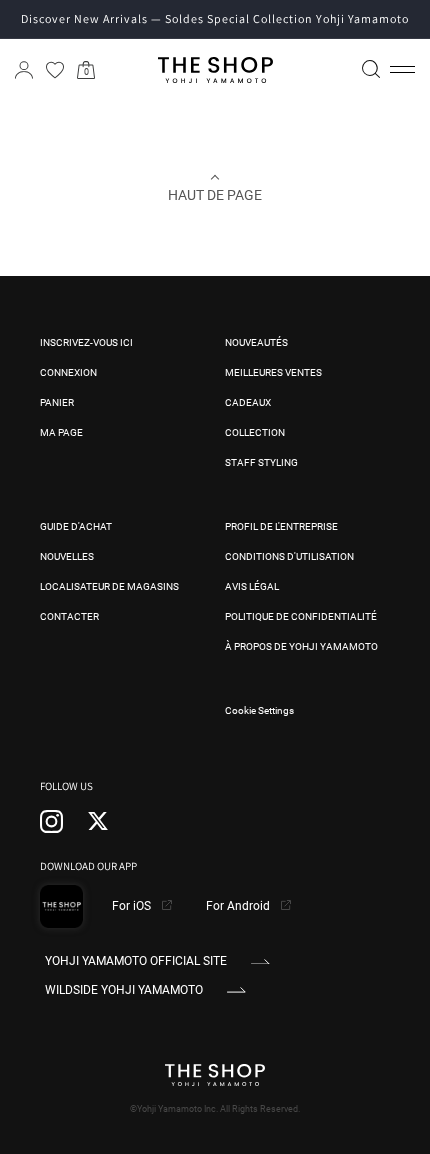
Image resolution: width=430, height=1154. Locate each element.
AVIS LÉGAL (252, 586)
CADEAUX (248, 402)
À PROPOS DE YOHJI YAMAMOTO (301, 646)
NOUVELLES (67, 556)
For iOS (133, 906)
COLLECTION (255, 432)
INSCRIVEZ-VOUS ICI (86, 342)
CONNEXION (68, 372)
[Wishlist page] (55, 70)
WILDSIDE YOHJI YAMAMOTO (124, 990)
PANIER (57, 402)
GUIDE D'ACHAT (76, 526)
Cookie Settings (259, 710)
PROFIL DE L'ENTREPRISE (281, 526)
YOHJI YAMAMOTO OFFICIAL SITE (136, 961)
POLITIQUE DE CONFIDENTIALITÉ (301, 616)
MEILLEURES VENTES (273, 372)
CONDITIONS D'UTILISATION (289, 556)
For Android (239, 906)
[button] (402, 70)
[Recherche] (371, 69)
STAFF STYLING (261, 462)
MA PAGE (61, 432)
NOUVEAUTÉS (256, 342)
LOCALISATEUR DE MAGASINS (109, 586)
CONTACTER (69, 616)
